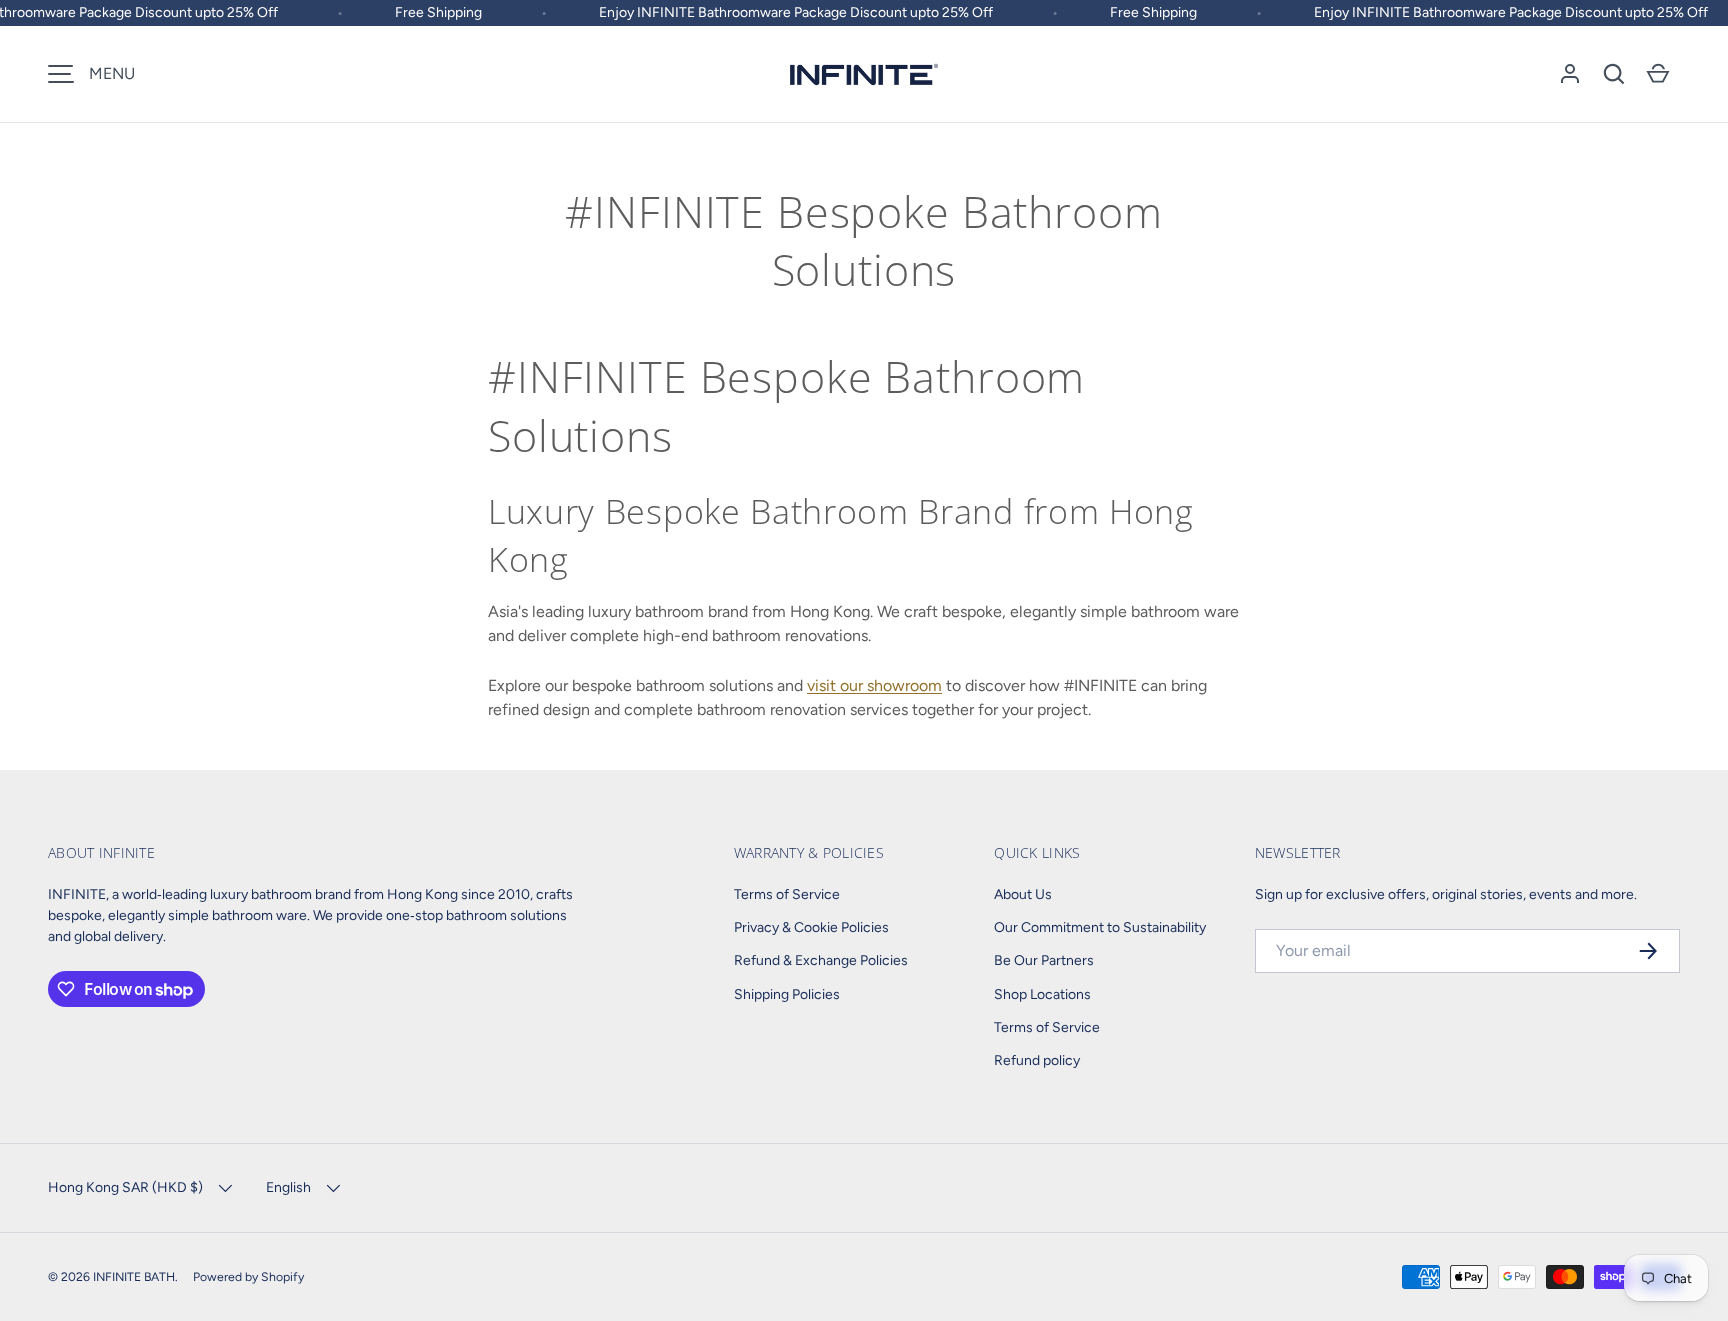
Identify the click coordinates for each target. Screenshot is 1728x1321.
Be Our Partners (1044, 960)
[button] (1614, 74)
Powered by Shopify (248, 1276)
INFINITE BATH (134, 1276)
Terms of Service (787, 894)
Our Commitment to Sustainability (1100, 927)
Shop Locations (1042, 994)
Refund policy (1037, 1060)
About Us (1023, 894)
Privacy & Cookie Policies (811, 927)
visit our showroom (874, 685)
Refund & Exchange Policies (821, 960)
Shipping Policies (787, 994)
